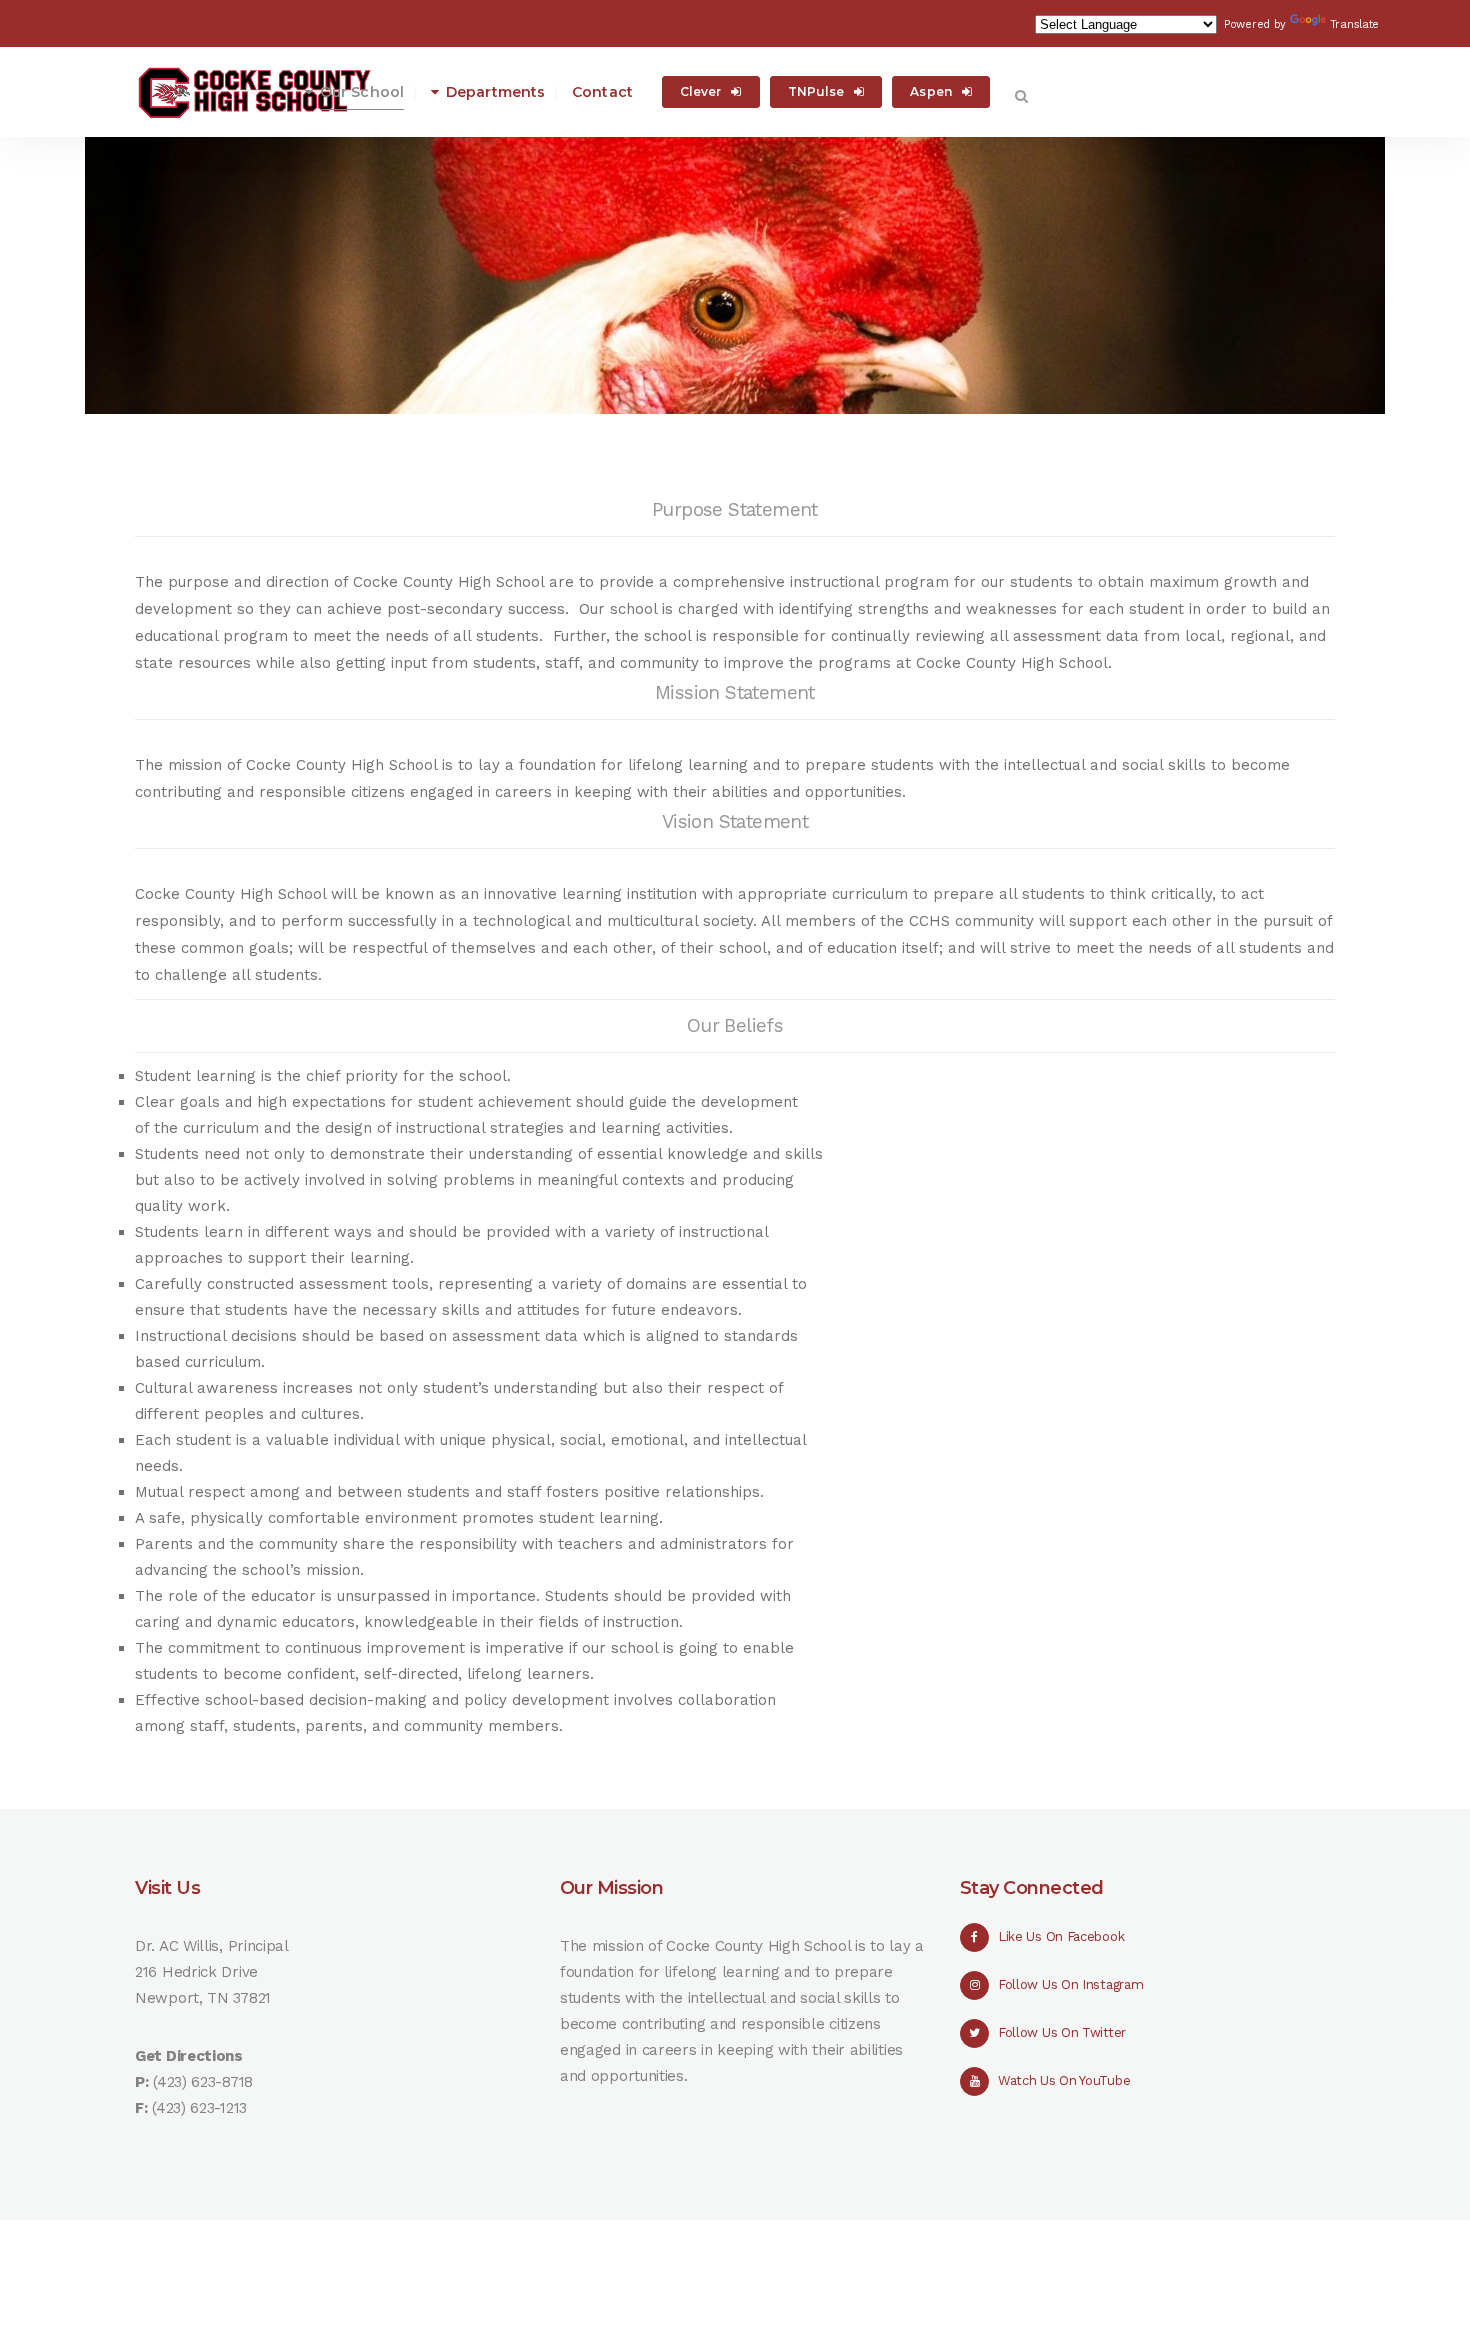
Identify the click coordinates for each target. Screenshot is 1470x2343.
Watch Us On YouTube (1064, 2080)
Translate (1354, 24)
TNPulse (816, 91)
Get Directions (189, 2056)
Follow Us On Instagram (1070, 1984)
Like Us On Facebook (1061, 1936)
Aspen (931, 91)
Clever (701, 91)
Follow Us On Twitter (1062, 2032)
